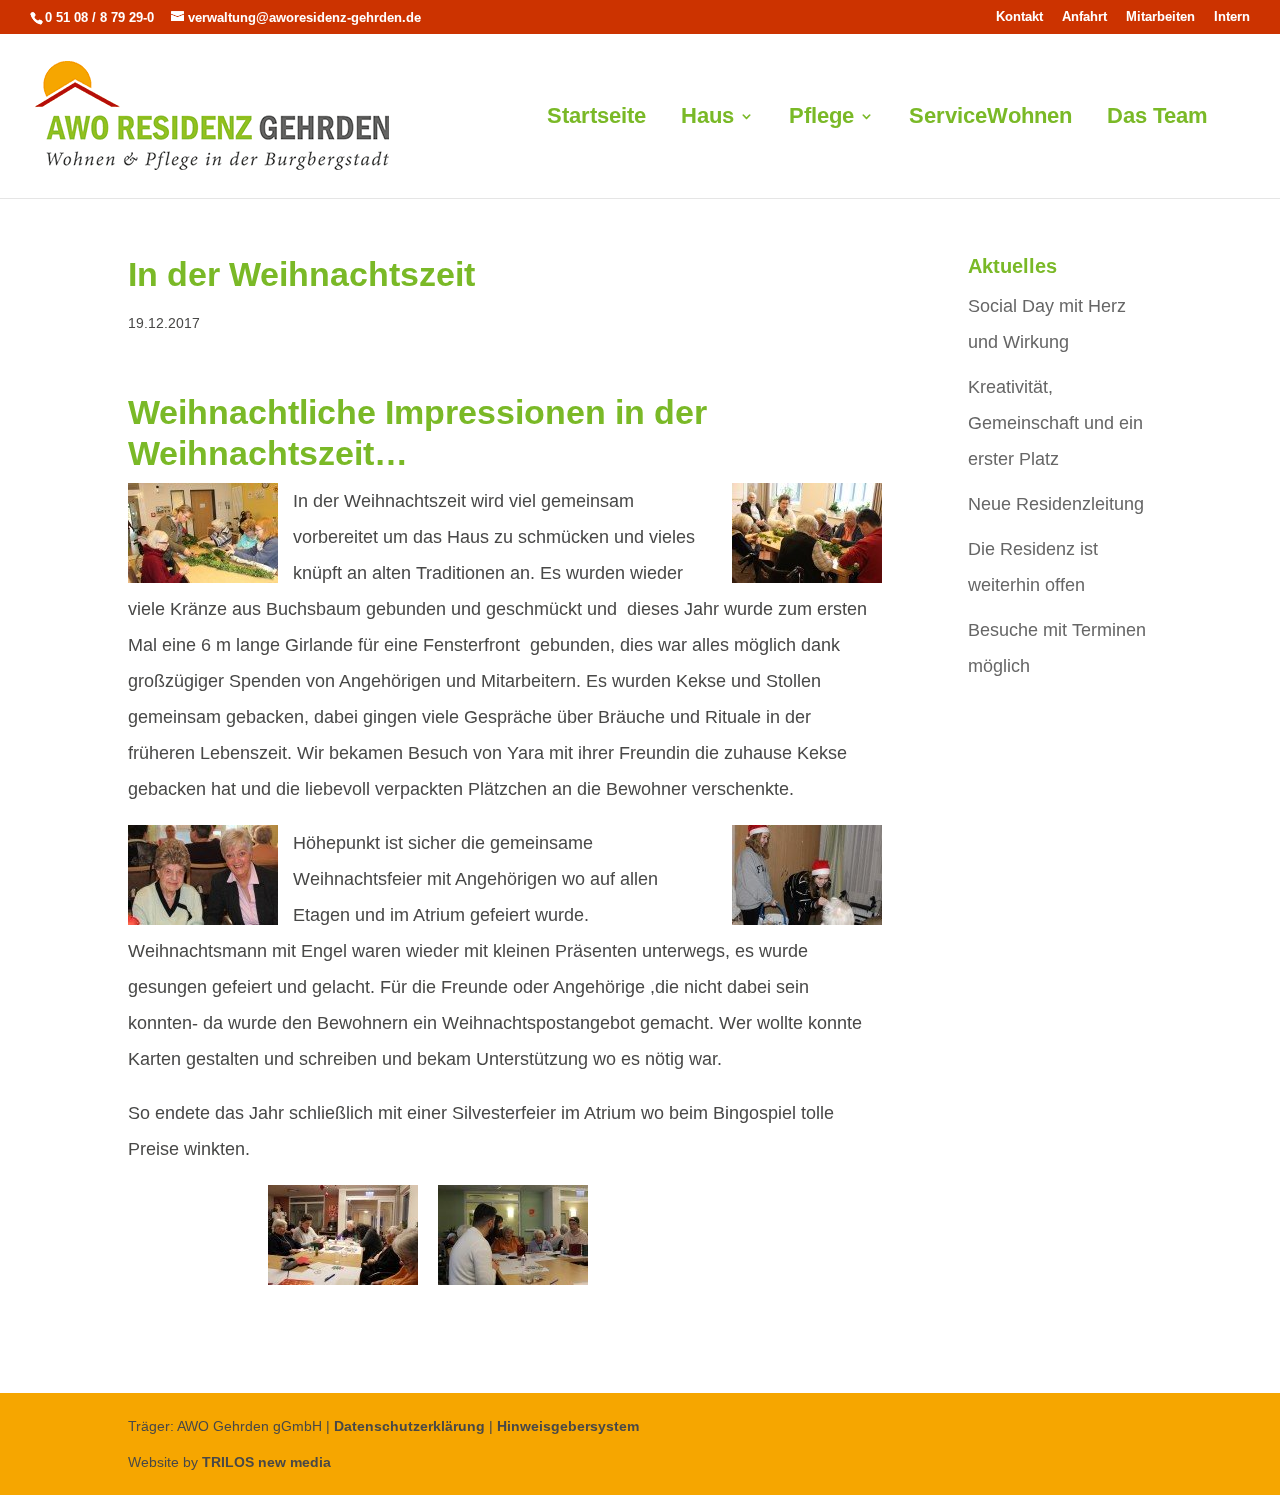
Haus (707, 118)
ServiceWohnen (990, 118)
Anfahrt (1084, 17)
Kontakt (1019, 17)
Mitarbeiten (1160, 17)
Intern (1232, 17)
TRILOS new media (266, 1462)
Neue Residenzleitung (1056, 504)
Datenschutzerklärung (409, 1426)
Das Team (1157, 118)
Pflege (821, 118)
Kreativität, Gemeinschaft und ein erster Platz (1055, 423)
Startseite (596, 118)
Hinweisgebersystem (568, 1426)
